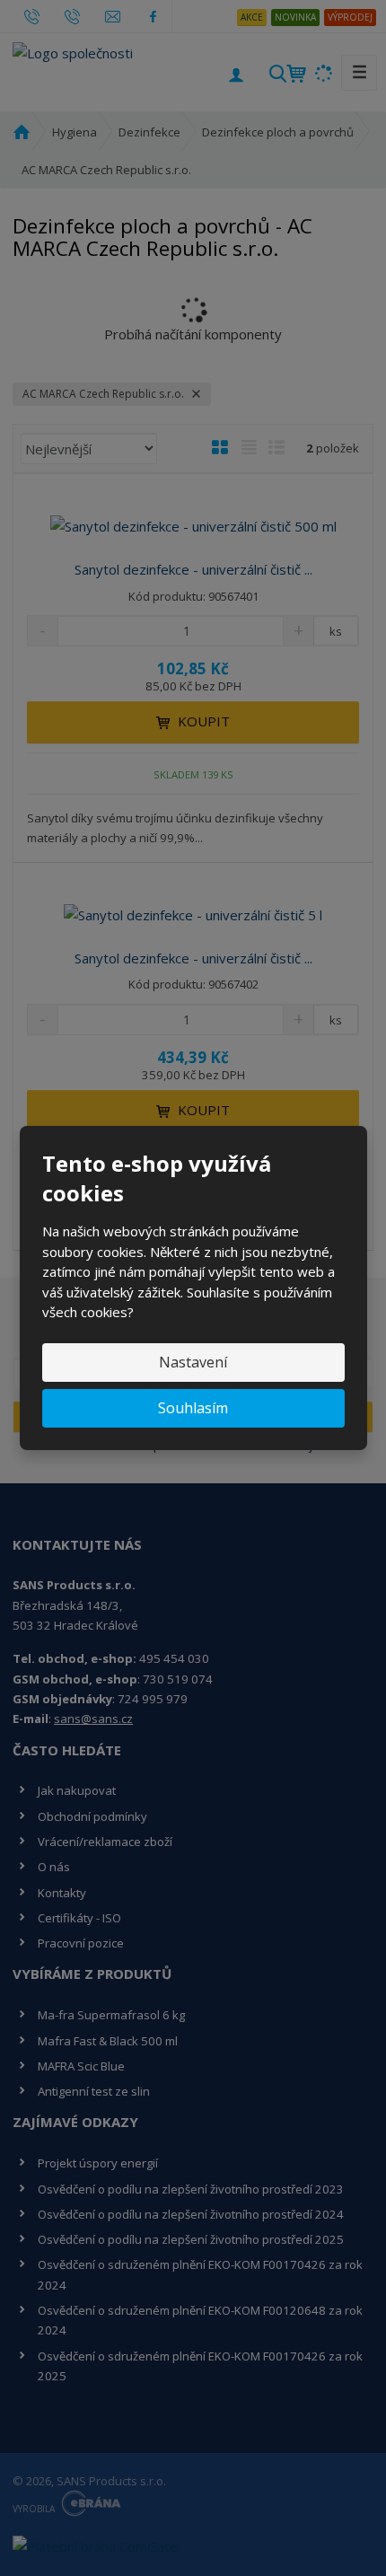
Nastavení (193, 1362)
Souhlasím (193, 1408)
